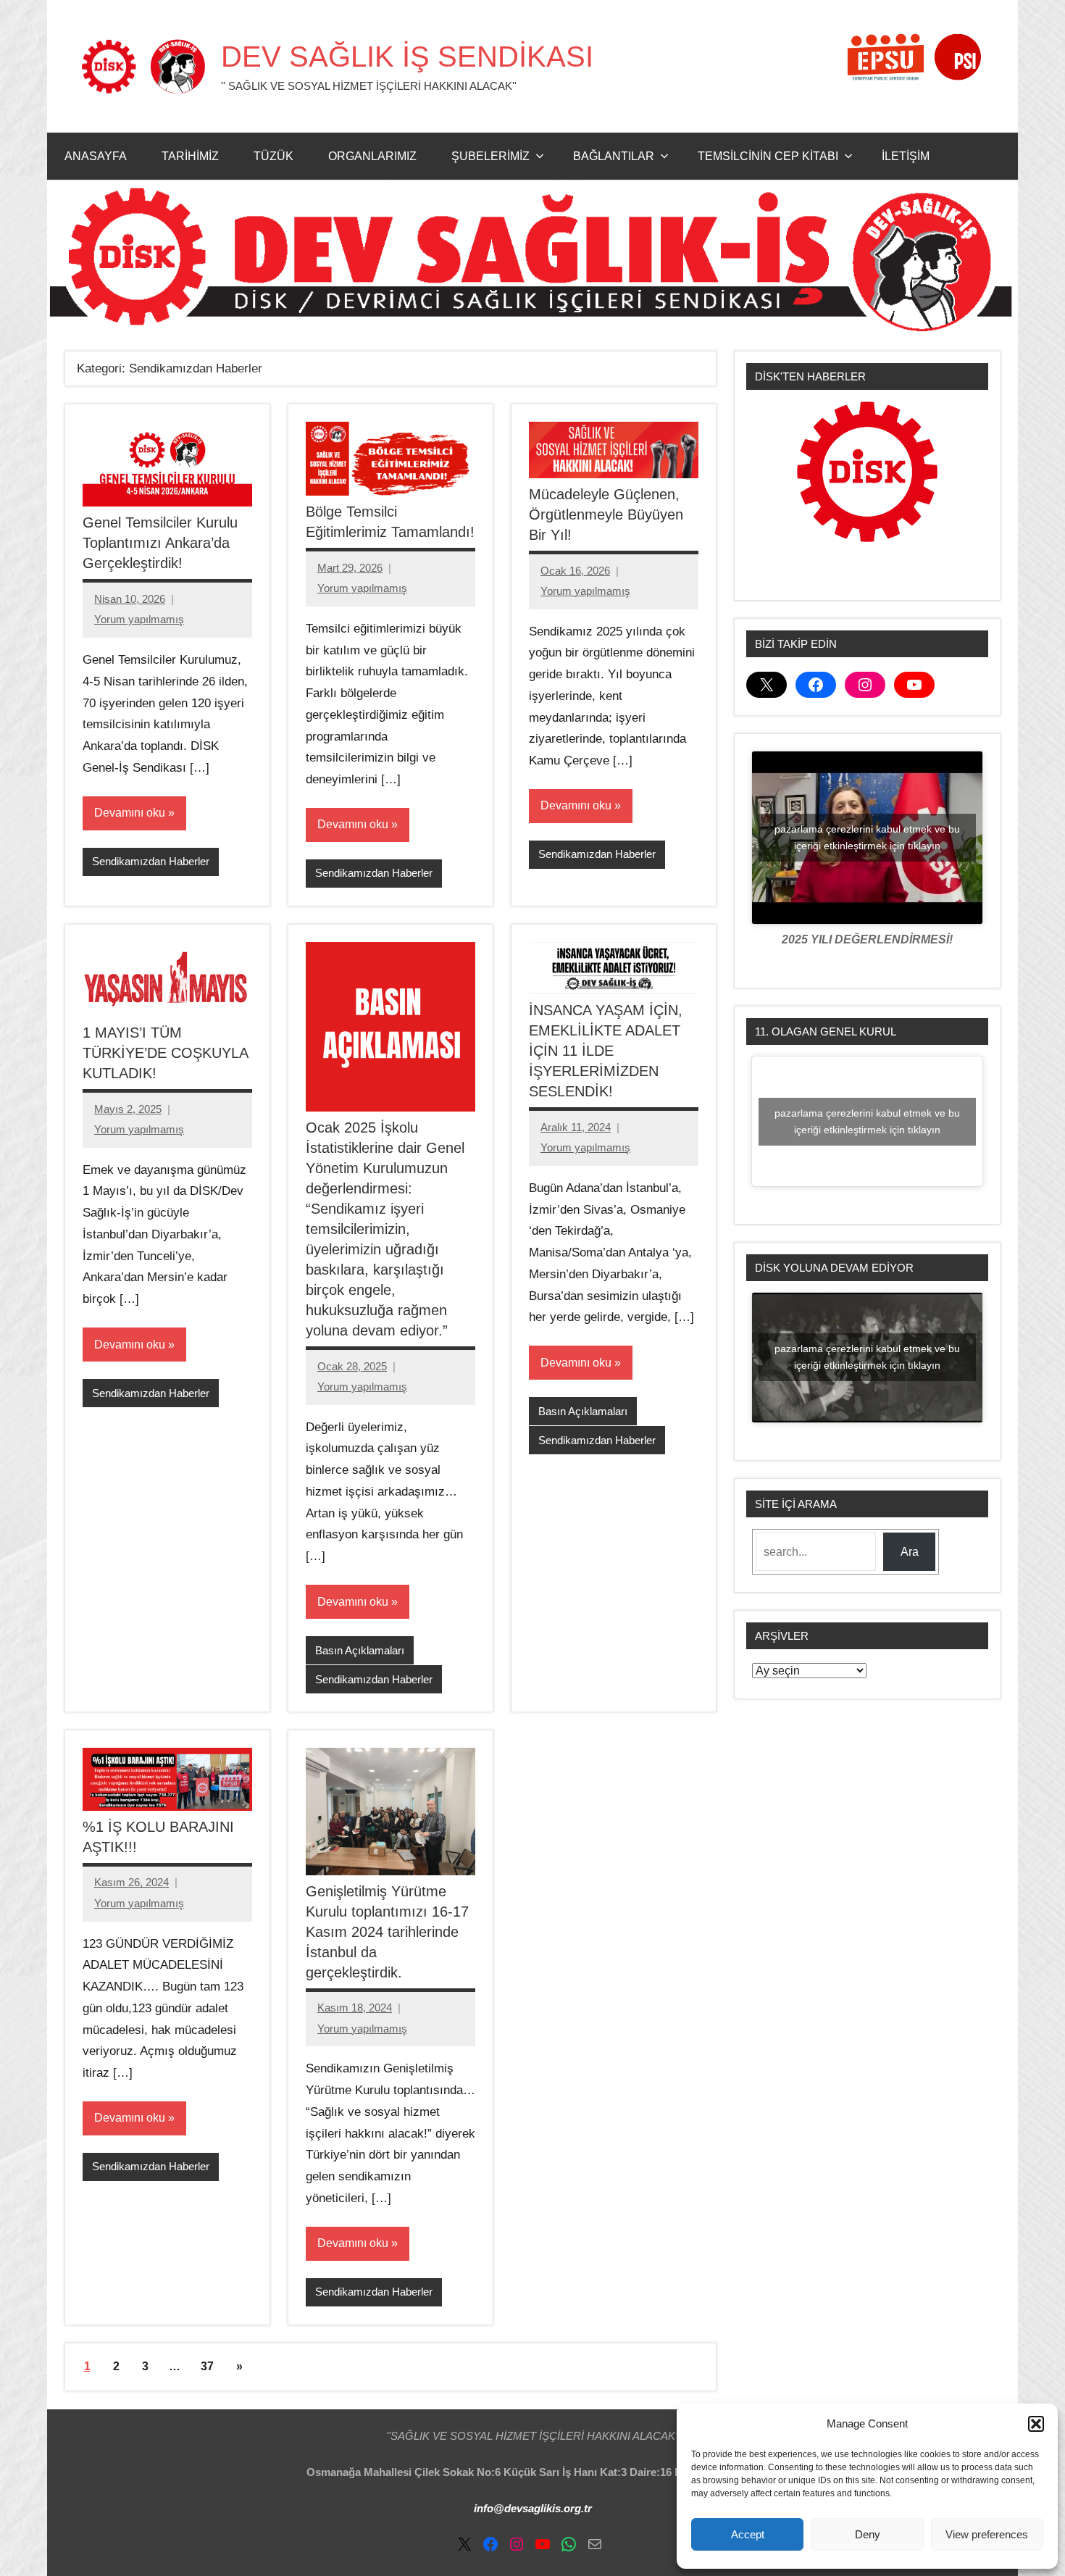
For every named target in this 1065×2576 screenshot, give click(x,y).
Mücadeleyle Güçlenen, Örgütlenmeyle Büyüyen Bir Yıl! (606, 514)
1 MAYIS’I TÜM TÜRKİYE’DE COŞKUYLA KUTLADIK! (165, 1053)
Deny (868, 2534)
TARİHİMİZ (190, 156)
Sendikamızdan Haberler (151, 861)
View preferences (987, 2534)
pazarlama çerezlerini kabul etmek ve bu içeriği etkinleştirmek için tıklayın (867, 837)
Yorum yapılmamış (139, 619)
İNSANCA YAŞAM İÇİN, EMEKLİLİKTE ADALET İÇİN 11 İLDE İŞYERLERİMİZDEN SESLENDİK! (606, 1051)
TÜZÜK (273, 156)
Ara (910, 1552)
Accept (748, 2534)
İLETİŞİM (906, 156)
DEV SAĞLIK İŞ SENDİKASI (407, 57)
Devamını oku (130, 813)
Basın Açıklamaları (360, 1650)
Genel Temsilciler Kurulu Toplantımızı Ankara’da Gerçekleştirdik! (160, 543)
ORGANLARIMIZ (372, 156)
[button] (1036, 2424)
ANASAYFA (96, 156)
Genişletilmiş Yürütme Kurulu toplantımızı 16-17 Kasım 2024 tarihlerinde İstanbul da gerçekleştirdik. (387, 1932)
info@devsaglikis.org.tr (533, 2508)
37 (207, 2366)
